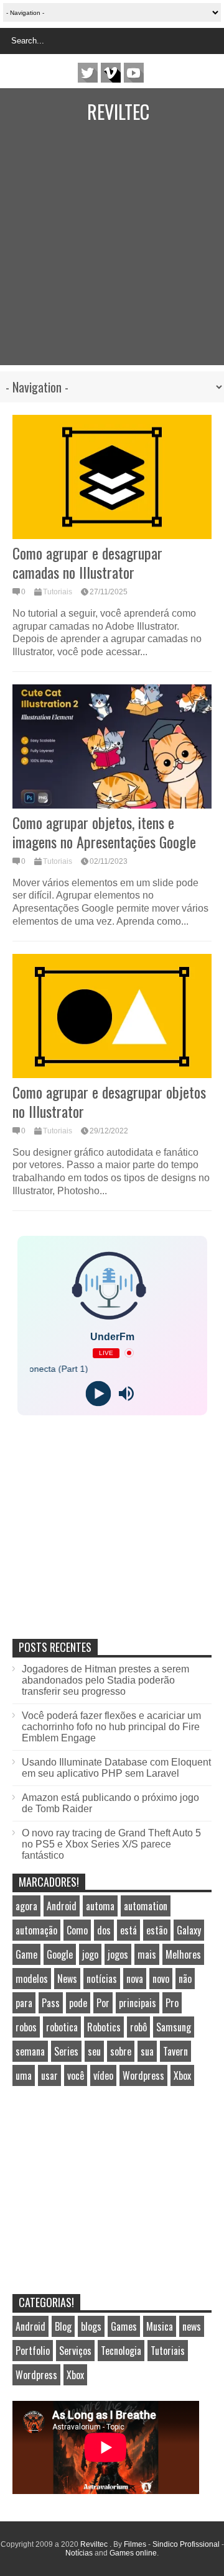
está (128, 1930)
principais (138, 2003)
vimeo (111, 73)
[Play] (98, 1393)
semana (30, 2051)
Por (103, 2003)
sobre (121, 2051)
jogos (118, 1954)
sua (147, 2051)
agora (26, 1906)
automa (100, 1906)
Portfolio (33, 2351)
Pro (172, 2003)
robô (138, 2027)
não (185, 1979)
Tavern (175, 2051)
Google (60, 1954)
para (24, 2003)
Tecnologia (121, 2351)
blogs (91, 2326)
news (192, 2326)
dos (104, 1930)
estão (157, 1930)
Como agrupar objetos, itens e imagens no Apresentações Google (104, 832)
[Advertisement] (112, 253)
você (76, 2075)
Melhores (183, 1954)
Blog (63, 2326)
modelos (32, 1979)
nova (135, 1979)
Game (26, 1954)
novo (161, 1979)
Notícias (79, 2553)
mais (147, 1954)
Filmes (135, 2544)
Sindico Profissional (186, 2544)
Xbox (182, 2075)
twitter (88, 73)
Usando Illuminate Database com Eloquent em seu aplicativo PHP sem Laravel (116, 1768)
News (67, 1979)
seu (94, 2051)
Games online (133, 2553)
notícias (102, 1979)
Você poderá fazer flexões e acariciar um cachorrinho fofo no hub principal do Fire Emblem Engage (111, 1727)
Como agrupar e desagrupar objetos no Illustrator (109, 1101)
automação (36, 1930)
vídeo (103, 2075)
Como (77, 1930)
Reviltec (118, 111)
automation (146, 1906)
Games (124, 2326)
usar (49, 2075)
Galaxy (189, 1930)
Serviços (75, 2351)
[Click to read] (112, 477)
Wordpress (143, 2075)
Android (62, 1906)
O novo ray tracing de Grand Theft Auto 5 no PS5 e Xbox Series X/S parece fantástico (111, 1844)
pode (78, 2003)
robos (26, 2027)
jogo (90, 1954)
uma (24, 2075)
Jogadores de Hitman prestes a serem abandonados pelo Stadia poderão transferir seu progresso (105, 1680)
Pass (51, 2003)
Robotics (104, 2027)
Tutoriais (58, 592)
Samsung (174, 2027)
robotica (62, 2027)
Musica (160, 2326)
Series (66, 2051)
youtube (134, 73)
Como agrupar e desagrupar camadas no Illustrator (87, 562)
